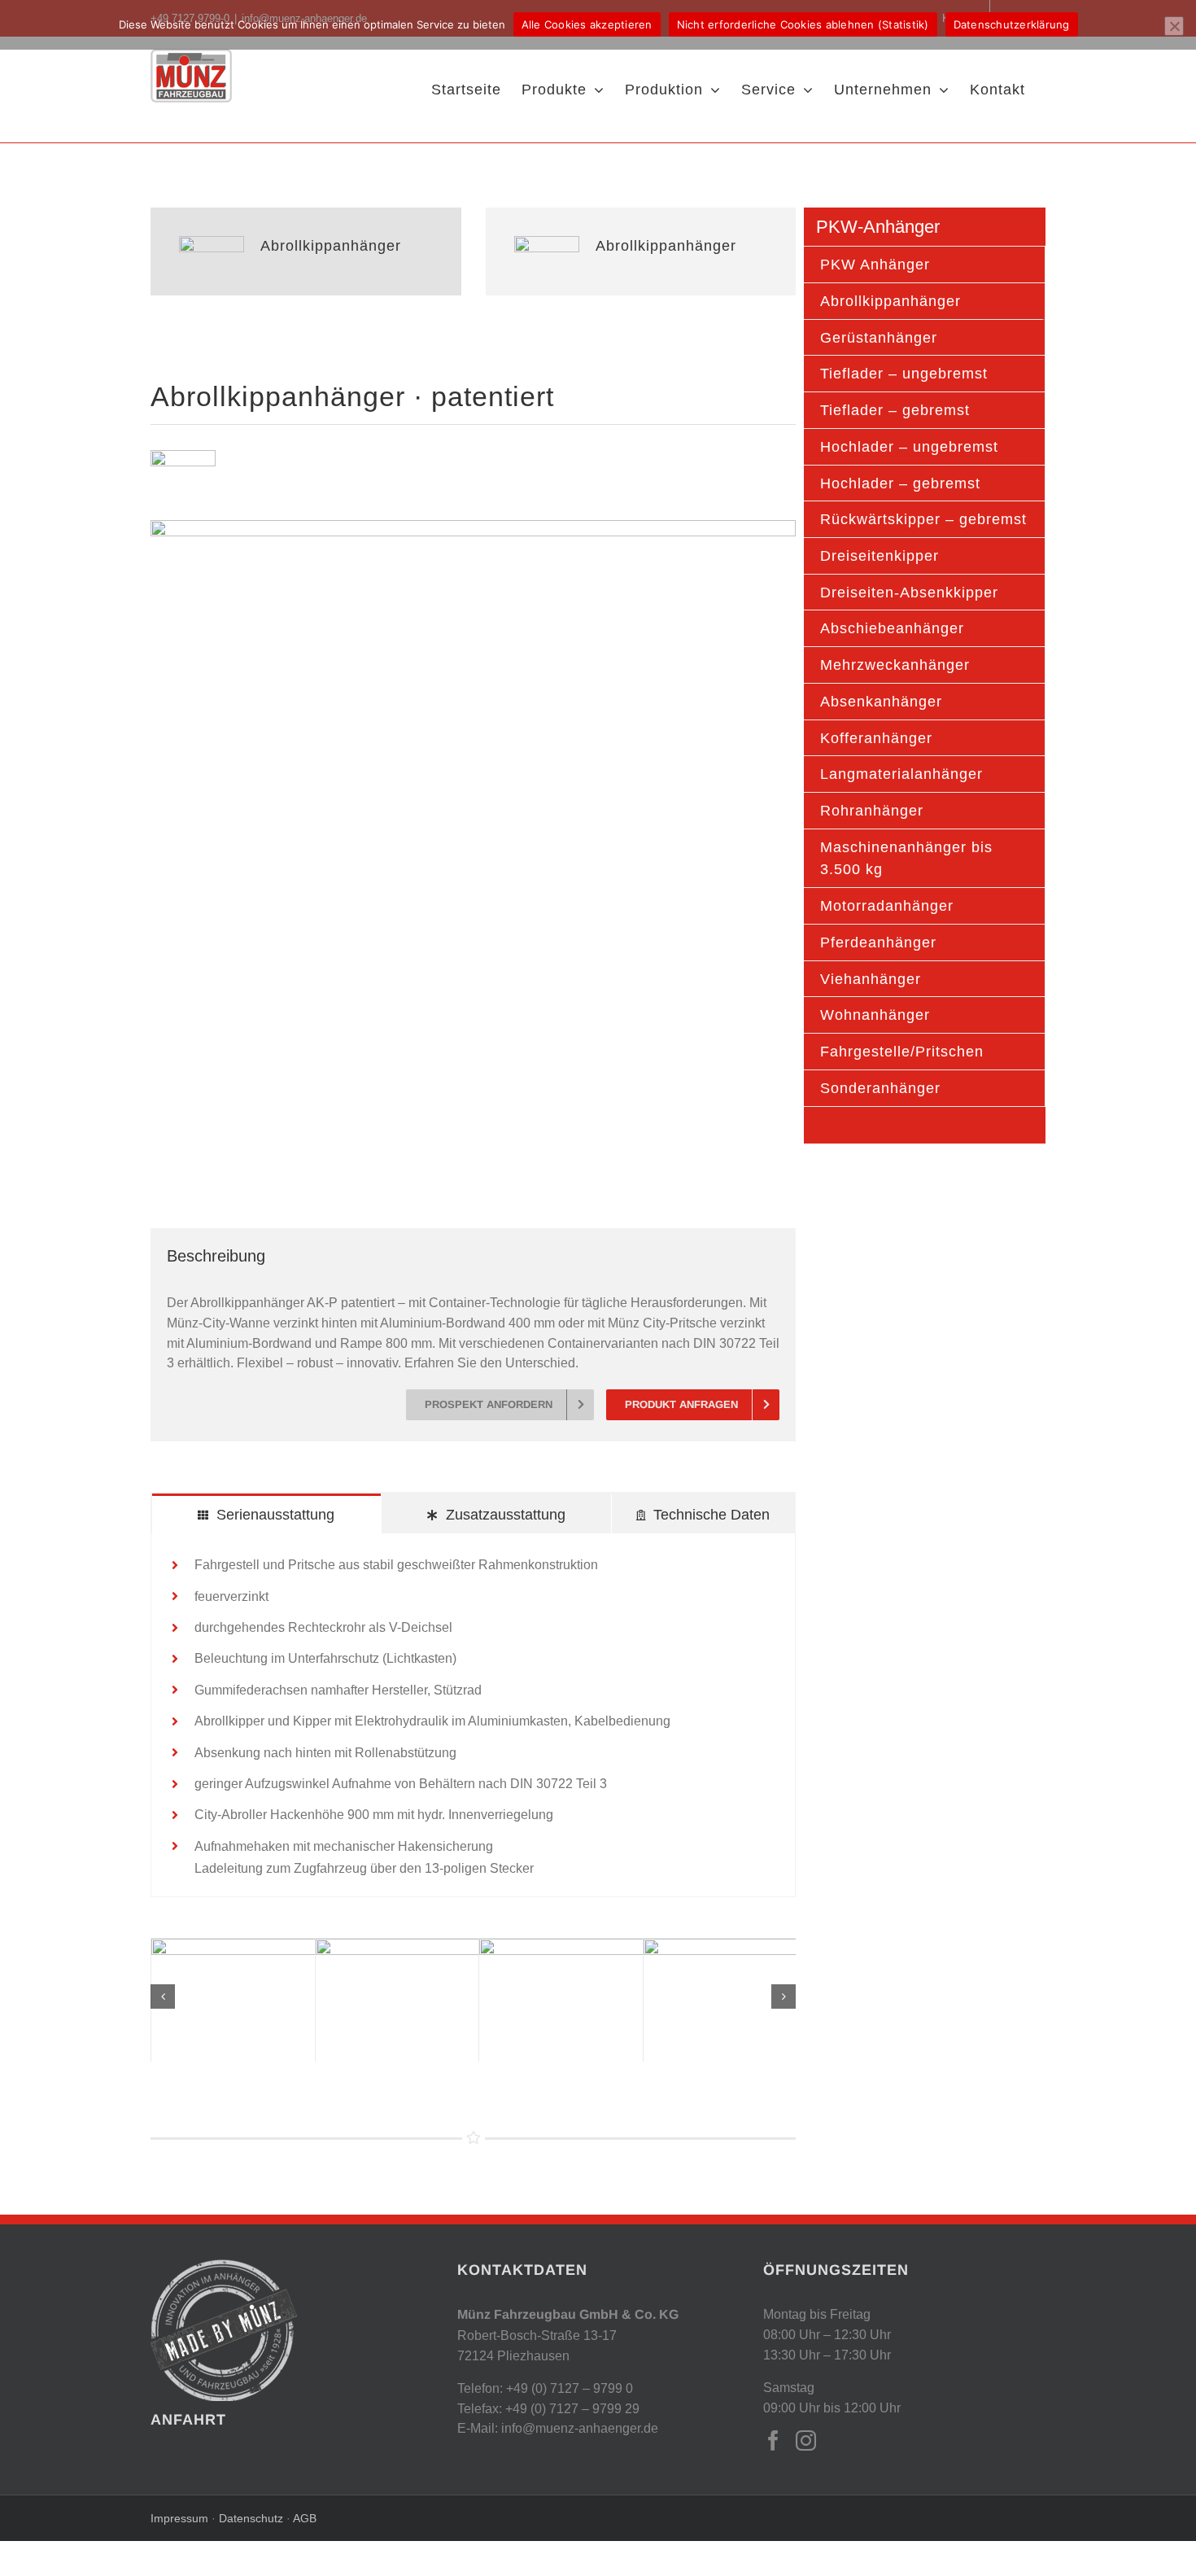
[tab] (266, 1513)
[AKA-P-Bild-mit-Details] (473, 527)
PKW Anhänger (875, 264)
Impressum (181, 2518)
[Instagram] (806, 2440)
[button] (163, 1997)
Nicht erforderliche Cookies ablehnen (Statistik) (803, 24)
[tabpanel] (473, 1715)
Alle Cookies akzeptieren (587, 24)
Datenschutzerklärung (1012, 24)
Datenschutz (249, 2518)
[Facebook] (773, 2440)
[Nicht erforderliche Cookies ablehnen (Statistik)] (1174, 26)
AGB (305, 2518)
